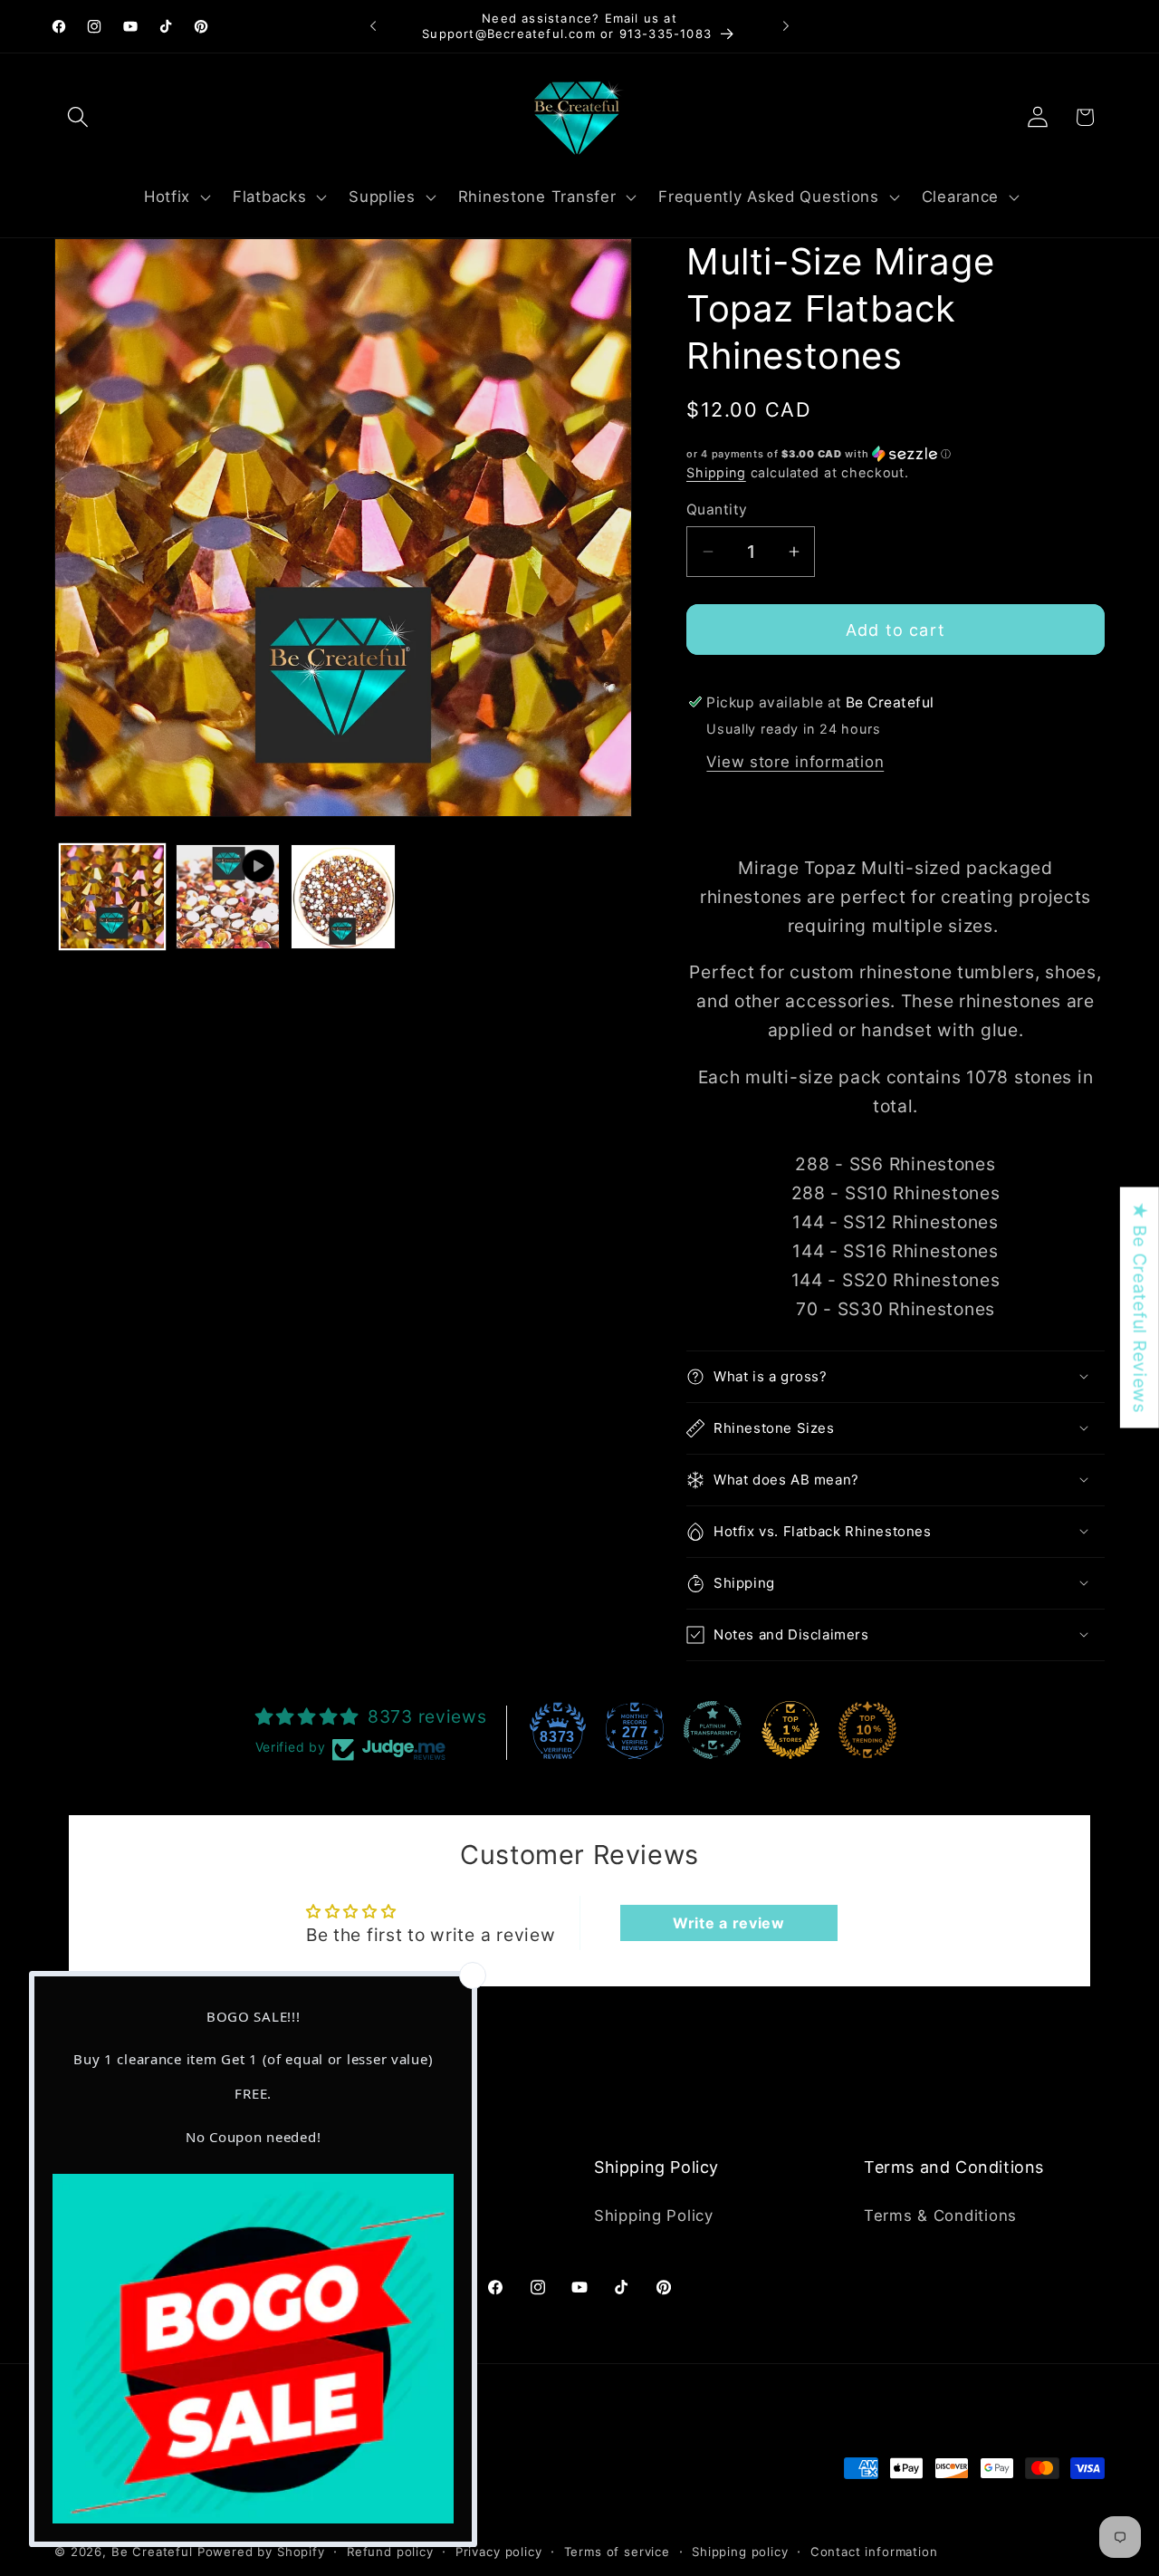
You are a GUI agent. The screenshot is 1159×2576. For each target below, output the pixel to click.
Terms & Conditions (940, 2215)
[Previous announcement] (373, 26)
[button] (78, 117)
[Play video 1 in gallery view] (228, 897)
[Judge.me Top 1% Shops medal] (790, 1730)
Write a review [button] (729, 1923)
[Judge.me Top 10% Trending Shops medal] (867, 1730)
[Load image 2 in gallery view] (343, 897)
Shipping (716, 472)
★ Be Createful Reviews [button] (1140, 1308)
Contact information (874, 2551)
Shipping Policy (654, 2215)
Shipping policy (740, 2551)
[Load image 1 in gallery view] (112, 897)
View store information (795, 762)
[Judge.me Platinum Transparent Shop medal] (713, 1730)
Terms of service (617, 2551)
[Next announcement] (786, 26)
